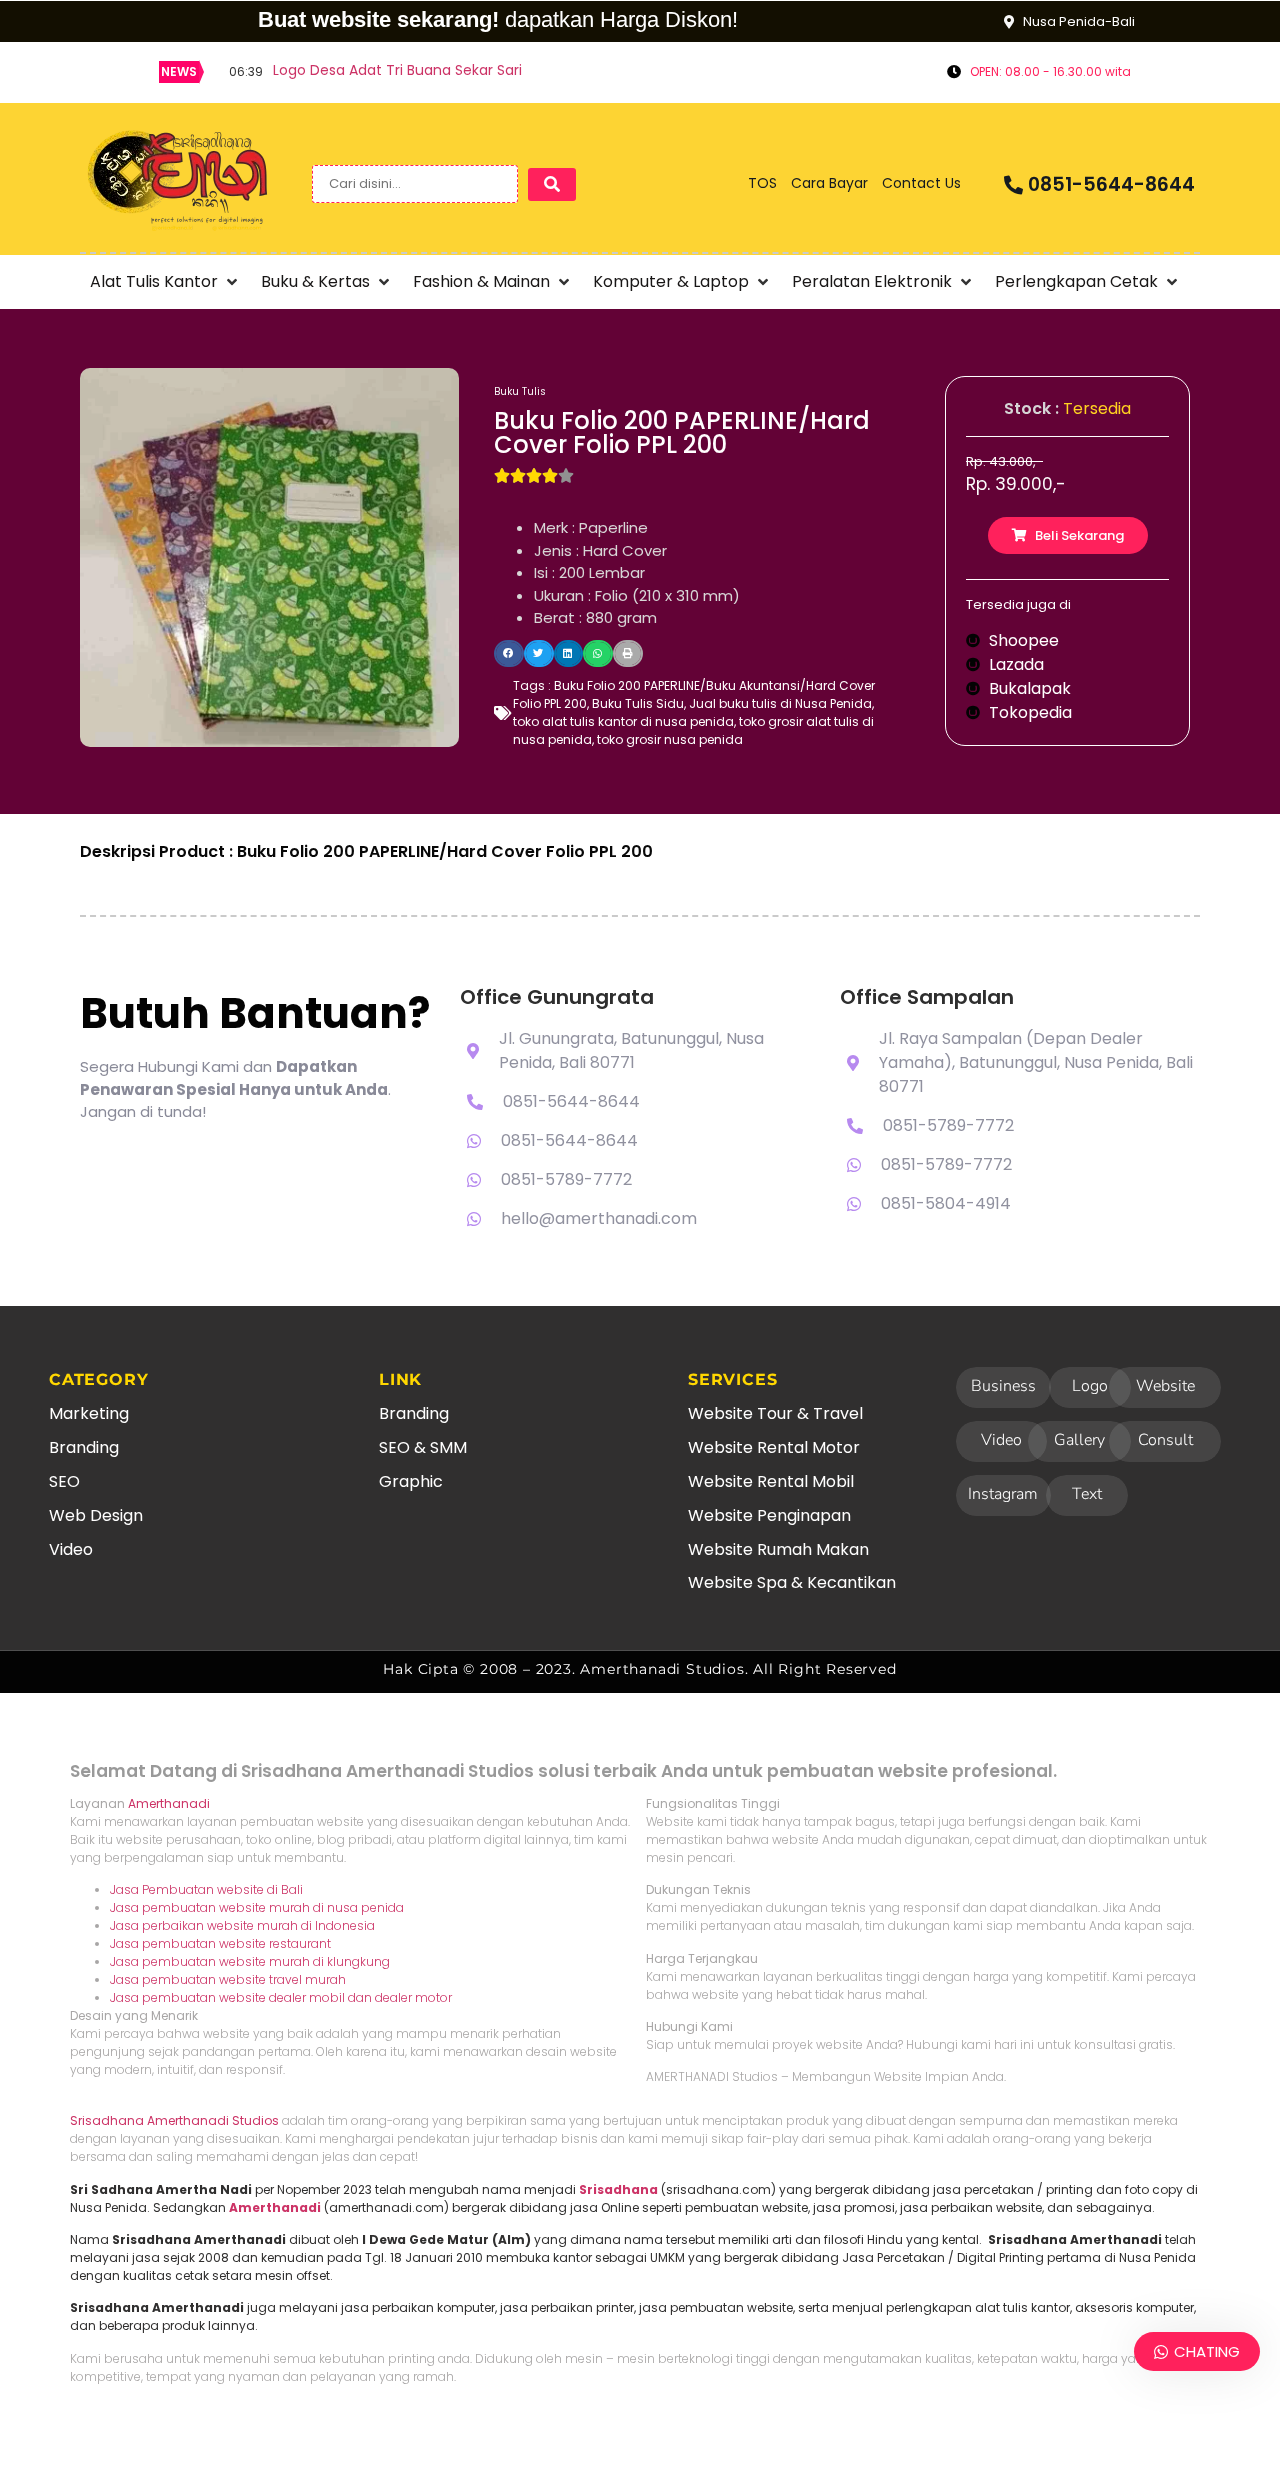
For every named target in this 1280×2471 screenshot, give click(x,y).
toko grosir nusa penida (670, 739)
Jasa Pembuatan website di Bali (206, 1889)
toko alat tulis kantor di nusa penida (623, 721)
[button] (165, 282)
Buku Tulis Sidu (638, 703)
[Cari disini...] (415, 184)
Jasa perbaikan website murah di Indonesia (242, 1925)
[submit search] (552, 184)
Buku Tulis (520, 391)
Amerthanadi (169, 1803)
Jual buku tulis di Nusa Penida (780, 703)
